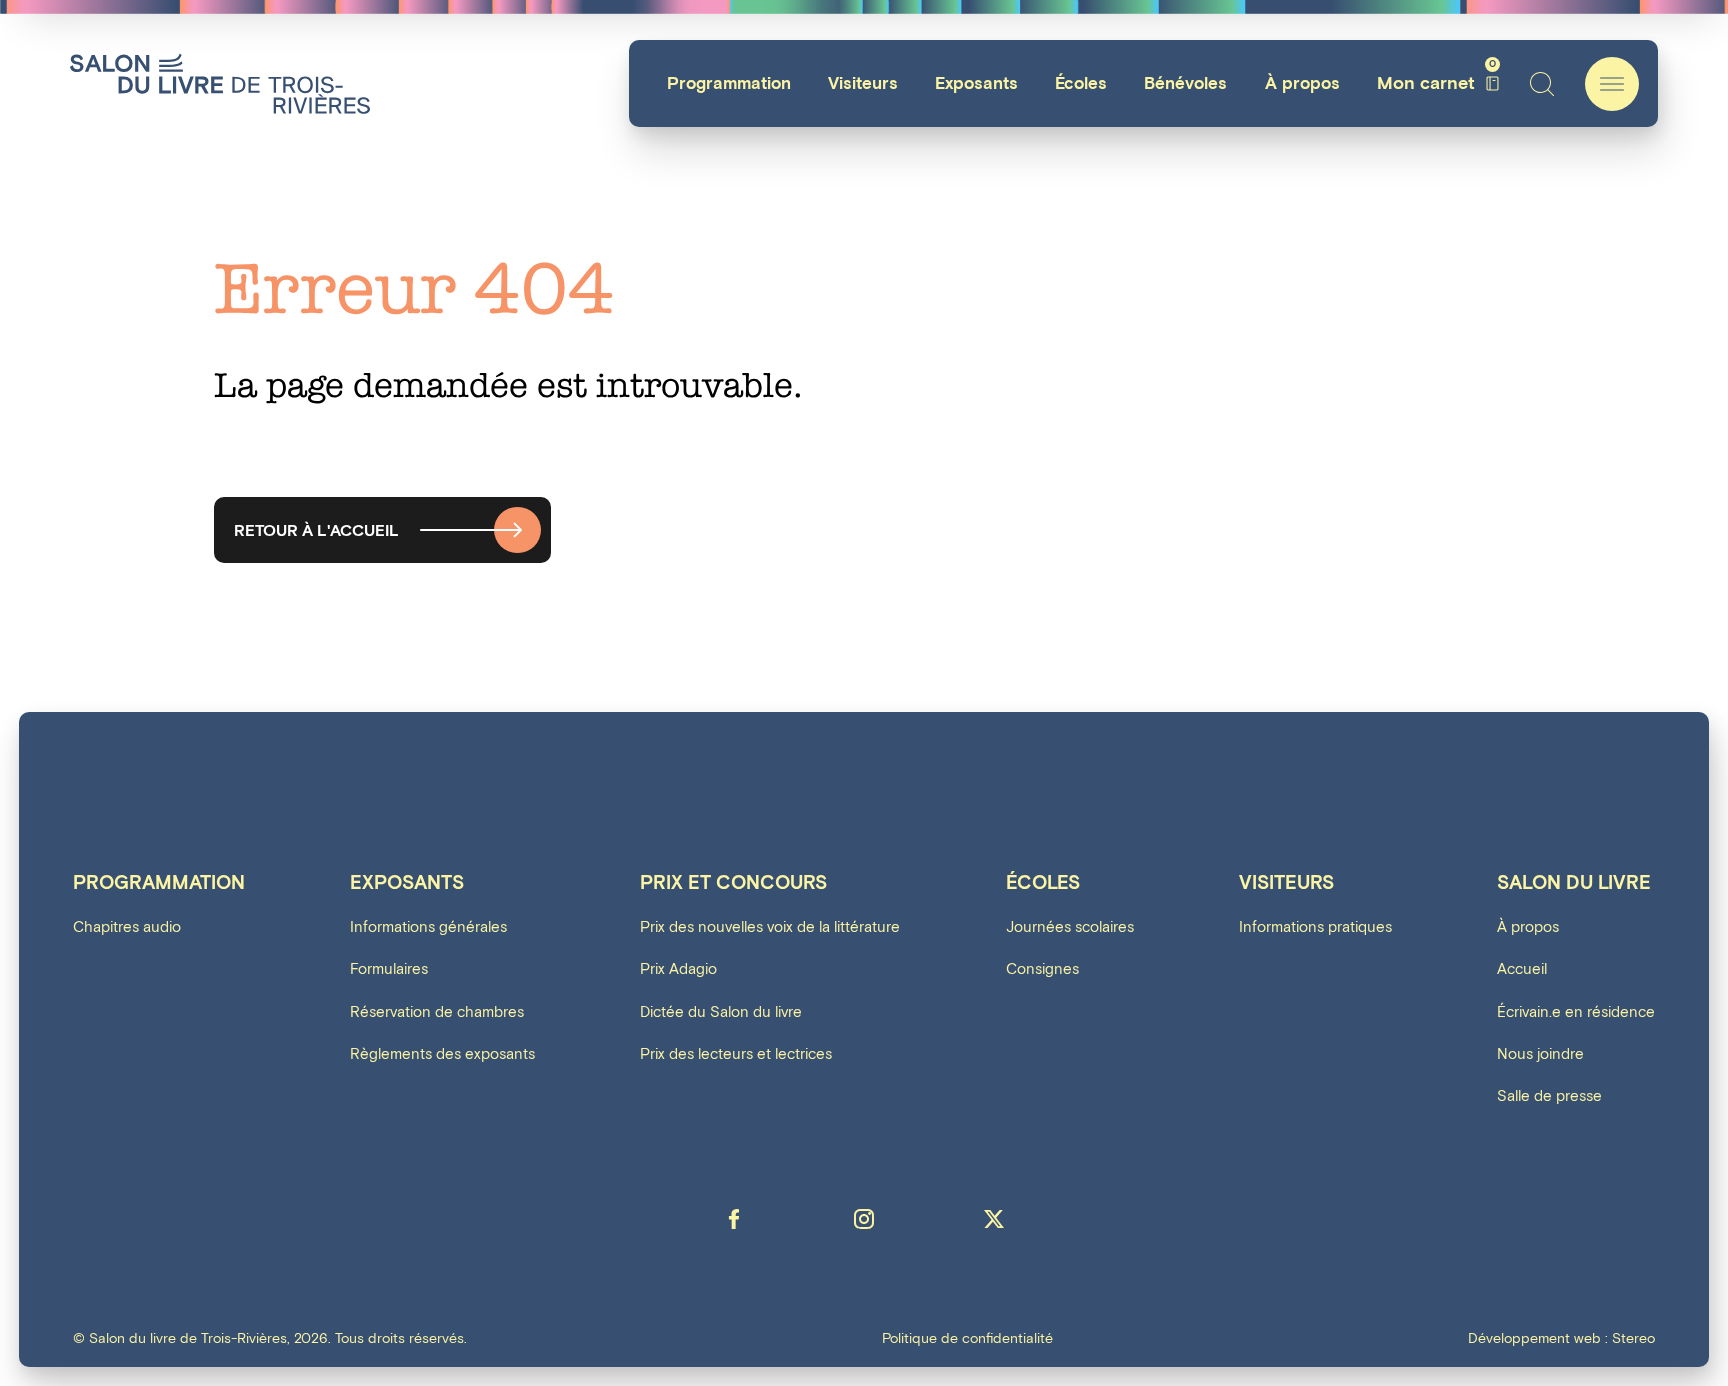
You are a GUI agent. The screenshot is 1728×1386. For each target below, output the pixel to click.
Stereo (1633, 1339)
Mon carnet (1436, 83)
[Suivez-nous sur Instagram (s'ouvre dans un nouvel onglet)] (864, 1219)
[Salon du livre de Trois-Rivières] (220, 83)
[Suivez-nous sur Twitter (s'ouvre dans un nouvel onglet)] (994, 1219)
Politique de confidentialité (967, 1339)
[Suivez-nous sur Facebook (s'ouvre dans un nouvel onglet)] (734, 1219)
